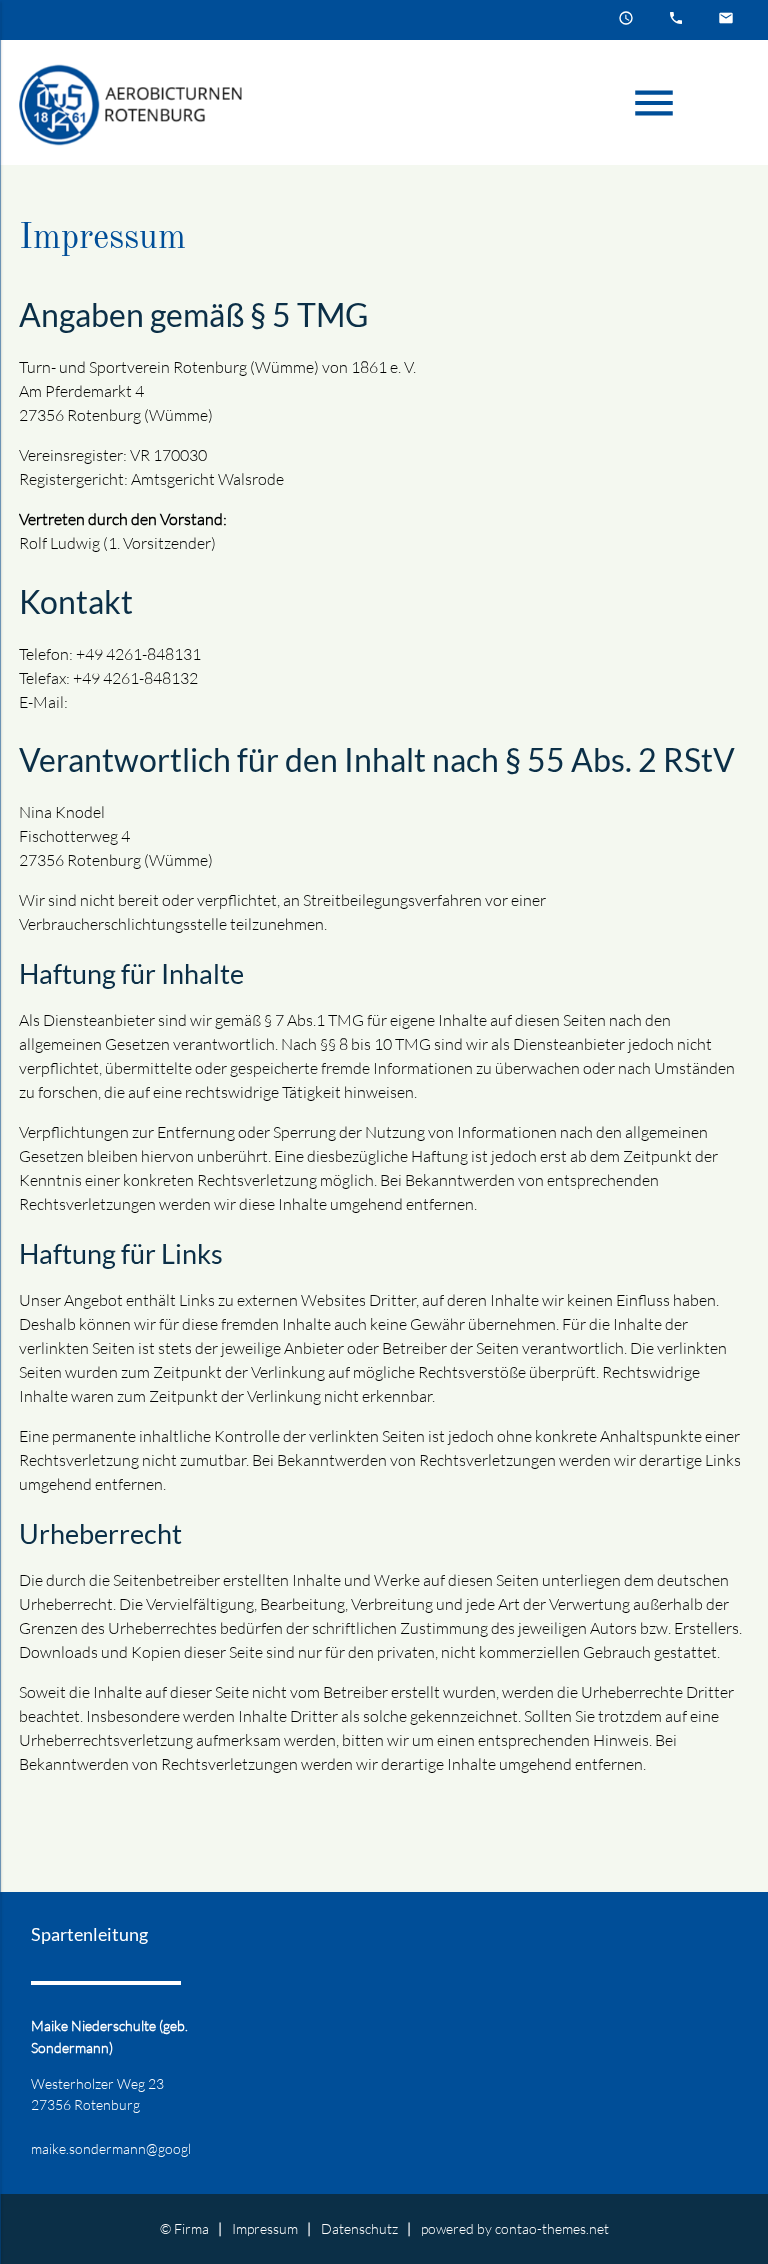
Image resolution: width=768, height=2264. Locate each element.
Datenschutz (359, 2228)
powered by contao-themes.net (515, 2228)
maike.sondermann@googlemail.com (140, 2148)
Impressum (265, 2228)
